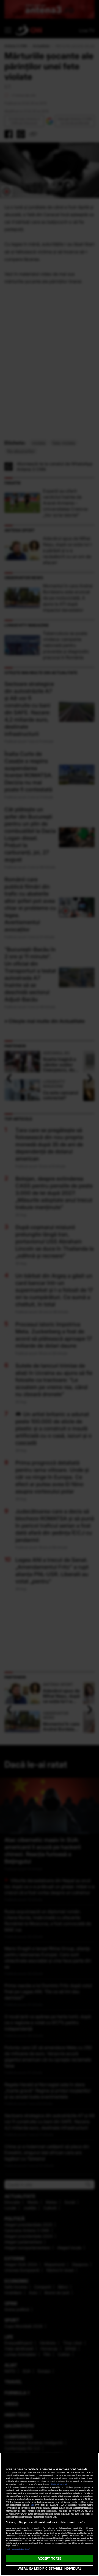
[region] (50, 2514)
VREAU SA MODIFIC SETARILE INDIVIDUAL (50, 2569)
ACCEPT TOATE (50, 2558)
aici (32, 2505)
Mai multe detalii (59, 2484)
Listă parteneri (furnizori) (18, 2549)
